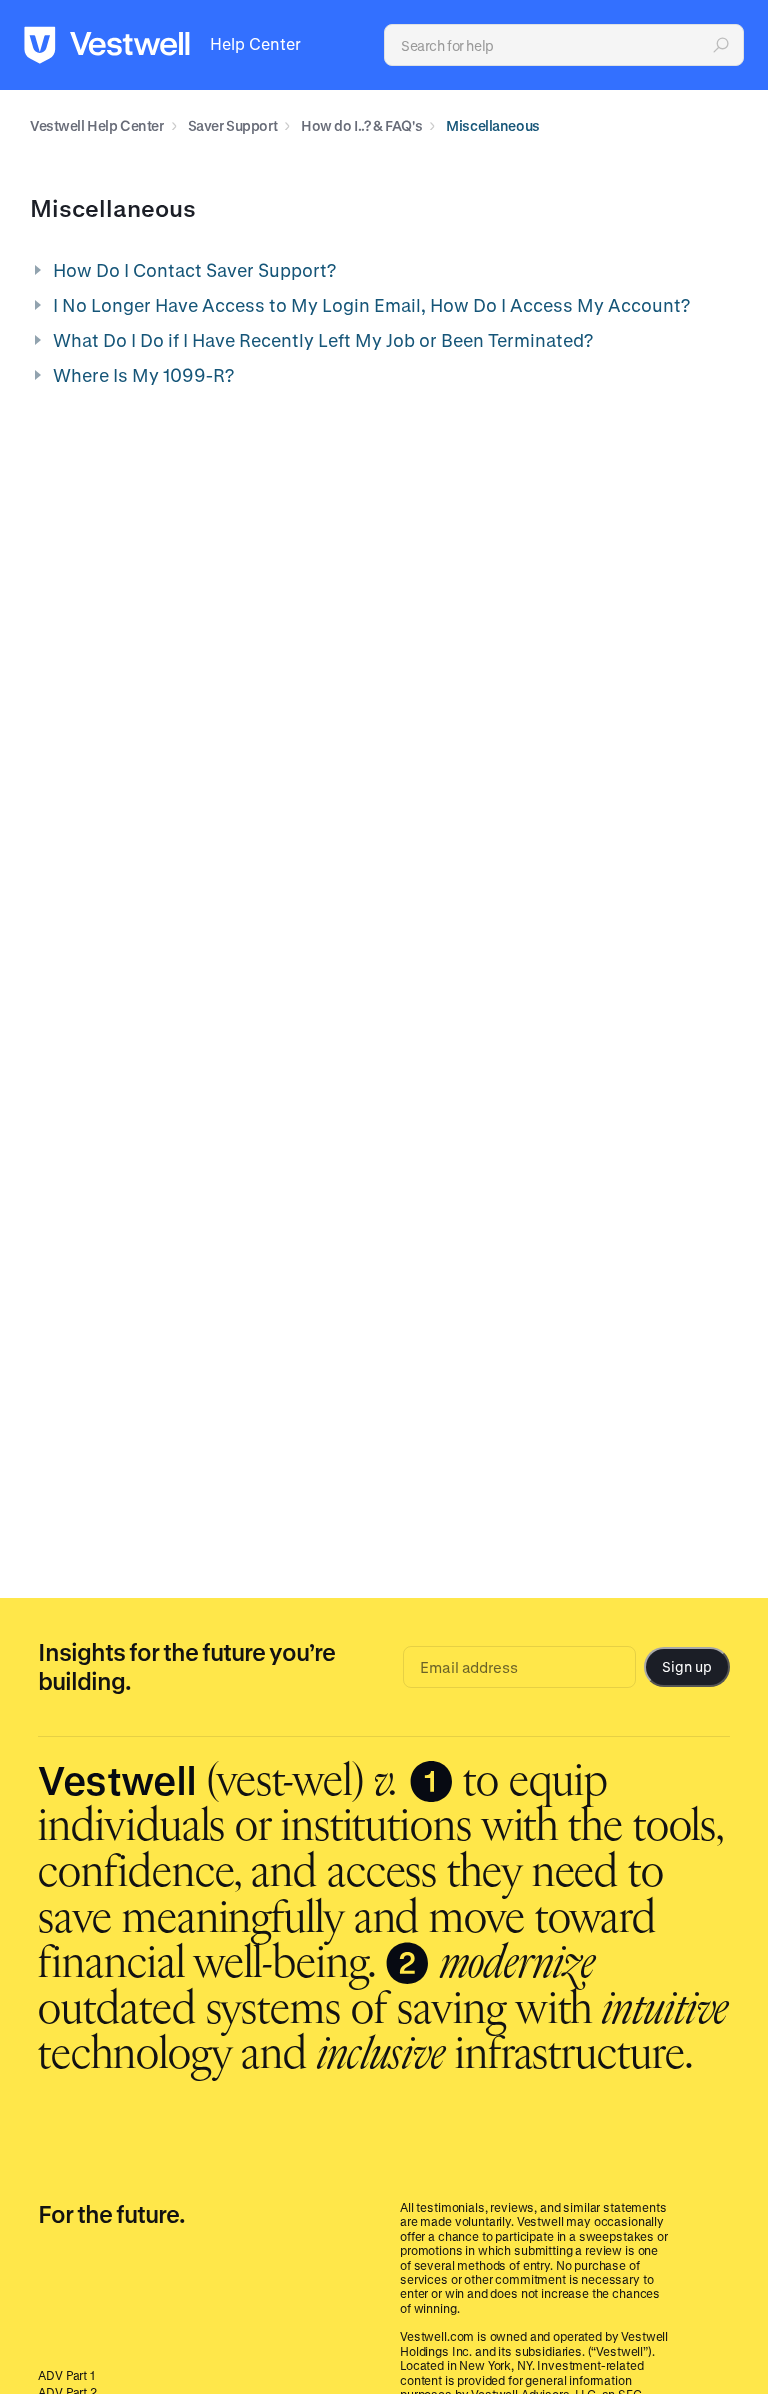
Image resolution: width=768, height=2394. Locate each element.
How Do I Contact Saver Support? (194, 270)
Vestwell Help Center (97, 125)
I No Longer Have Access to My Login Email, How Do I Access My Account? (371, 305)
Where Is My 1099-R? (143, 375)
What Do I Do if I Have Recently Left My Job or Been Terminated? (323, 340)
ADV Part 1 (66, 2375)
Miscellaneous (493, 125)
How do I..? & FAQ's (361, 125)
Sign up (686, 1666)
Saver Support (233, 125)
